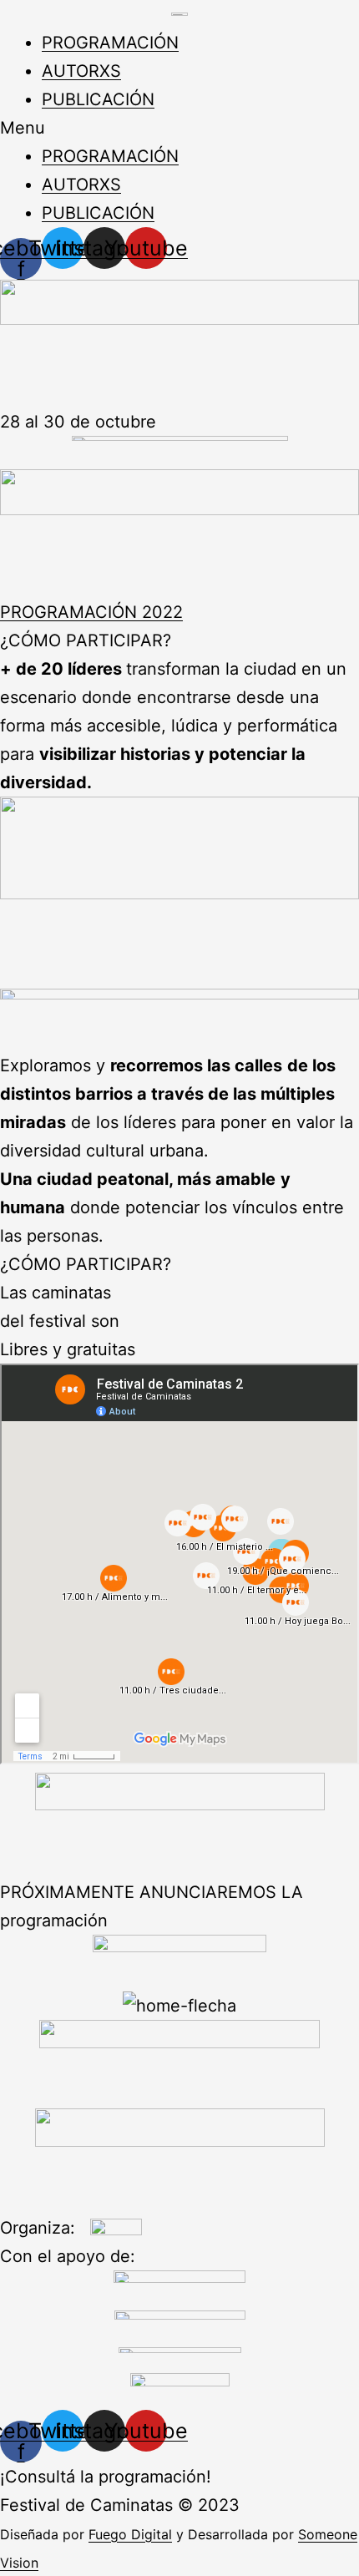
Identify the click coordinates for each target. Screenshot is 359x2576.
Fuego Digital (130, 2534)
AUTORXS (81, 71)
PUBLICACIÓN (98, 99)
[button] (179, 128)
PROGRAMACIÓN (110, 43)
